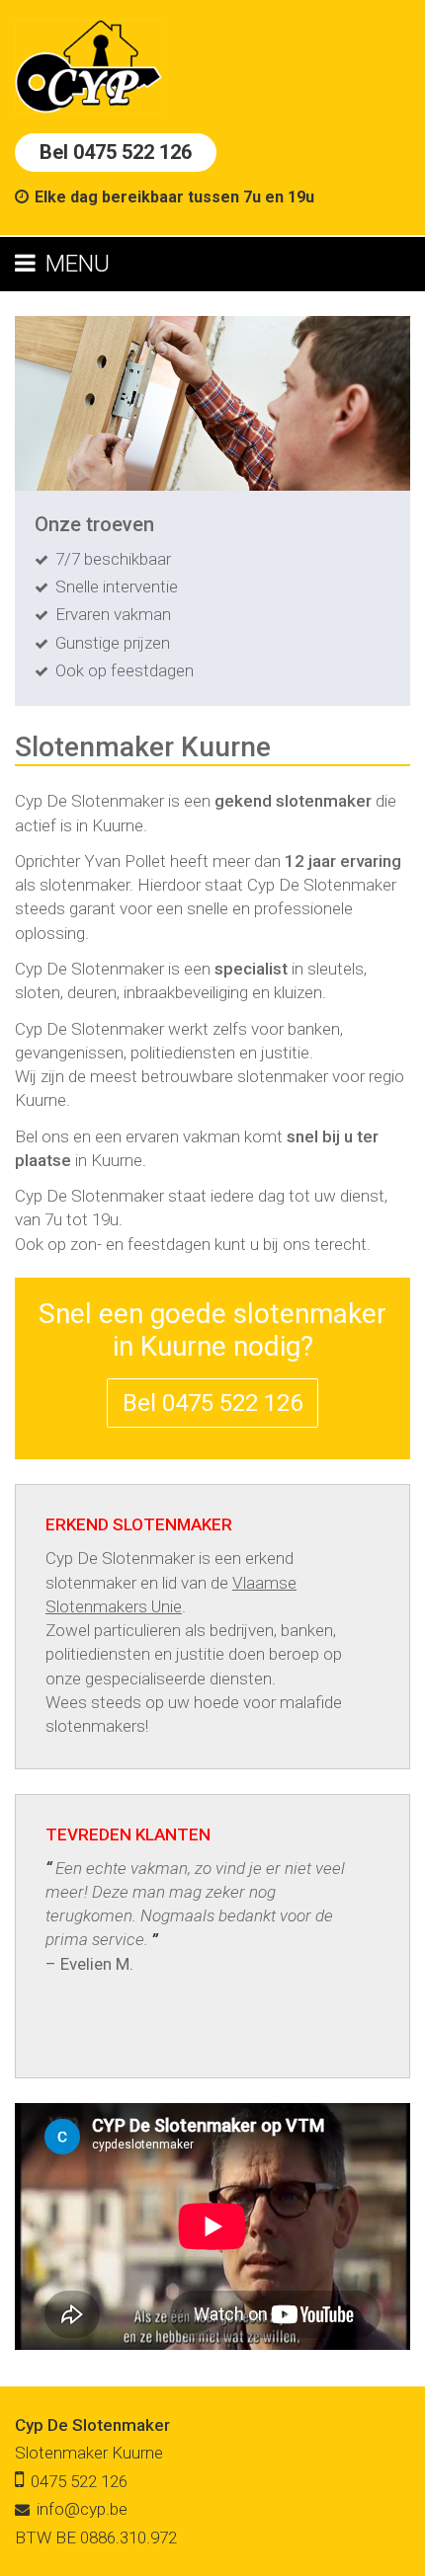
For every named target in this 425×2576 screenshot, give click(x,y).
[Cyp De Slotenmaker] (88, 65)
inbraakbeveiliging (186, 992)
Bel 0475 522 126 (116, 152)
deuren (92, 992)
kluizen (298, 992)
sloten (38, 992)
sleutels (336, 969)
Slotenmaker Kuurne (89, 2453)
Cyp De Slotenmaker (92, 2425)
